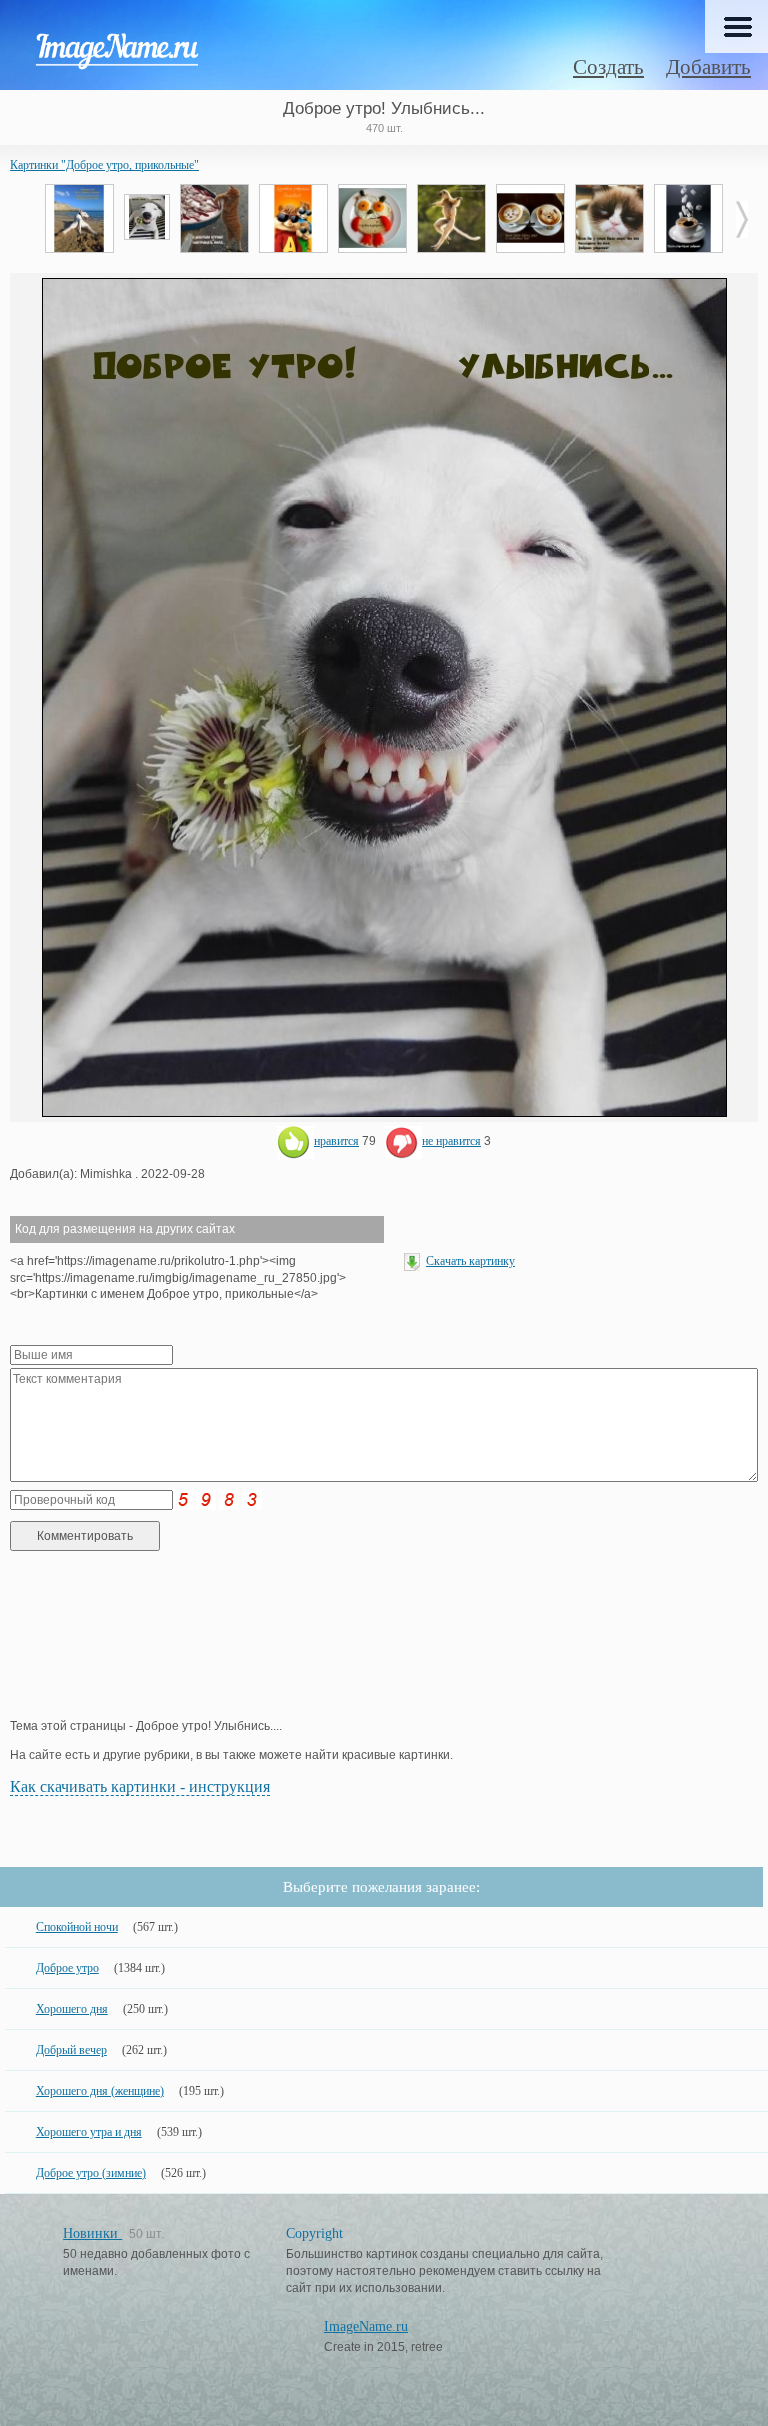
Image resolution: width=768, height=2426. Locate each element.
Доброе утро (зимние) (91, 2173)
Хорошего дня (72, 2009)
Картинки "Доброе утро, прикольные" (104, 165)
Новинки (92, 2233)
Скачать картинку (470, 1261)
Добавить (708, 67)
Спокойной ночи (77, 1927)
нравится (336, 1141)
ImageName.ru (366, 2326)
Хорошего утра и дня (89, 2132)
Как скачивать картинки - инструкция (140, 1786)
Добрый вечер (71, 2050)
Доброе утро (67, 1968)
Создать (608, 67)
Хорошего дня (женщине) (100, 2091)
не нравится (451, 1141)
